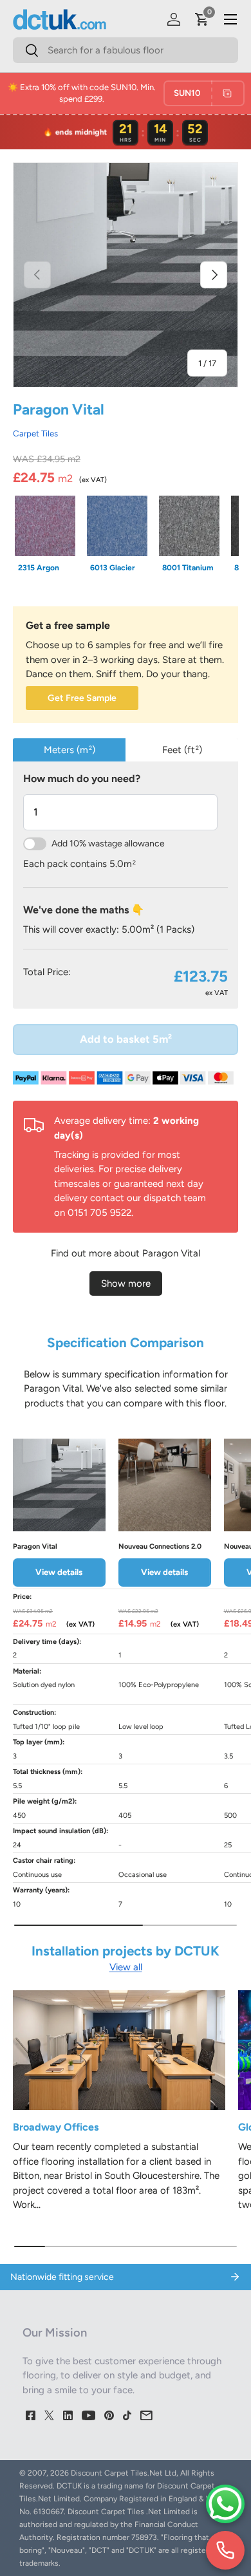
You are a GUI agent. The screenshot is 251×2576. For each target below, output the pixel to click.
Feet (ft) (182, 750)
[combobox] (126, 50)
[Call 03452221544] (225, 2550)
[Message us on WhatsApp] (225, 2504)
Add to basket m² (126, 1039)
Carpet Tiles (35, 433)
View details (59, 1572)
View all (126, 1967)
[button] (202, 19)
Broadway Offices (56, 2127)
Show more (126, 1283)
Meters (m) (70, 750)
